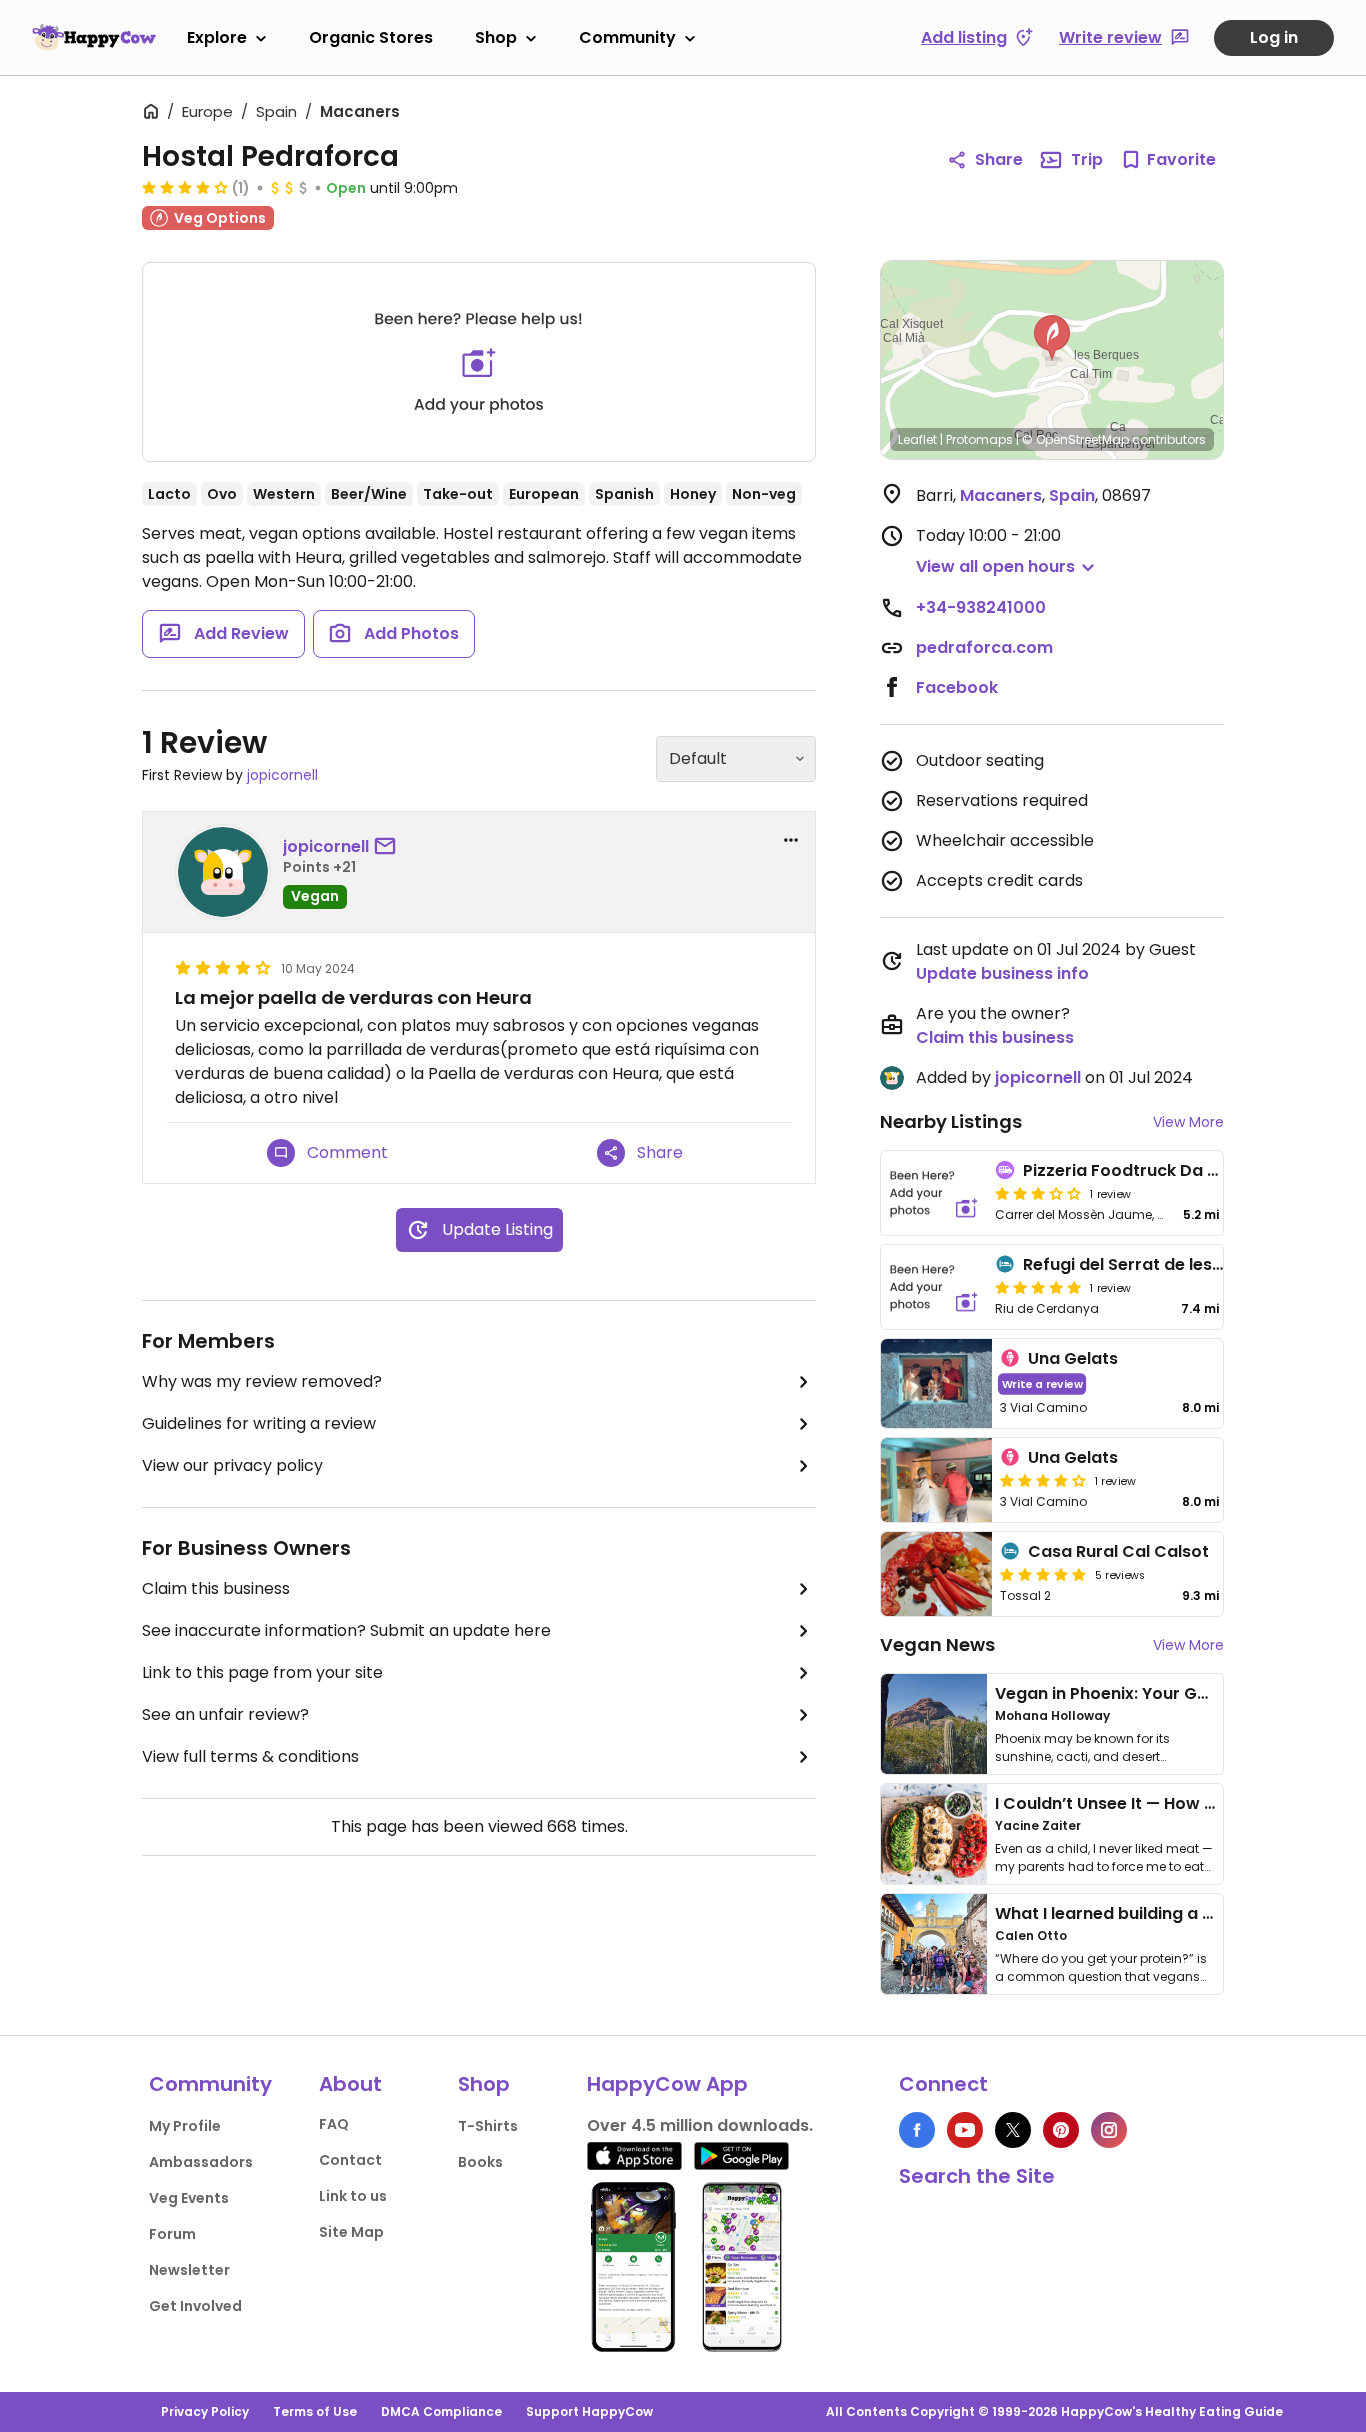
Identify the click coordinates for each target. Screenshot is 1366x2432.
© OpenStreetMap (1075, 439)
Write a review (1042, 1383)
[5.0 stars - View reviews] (1038, 1287)
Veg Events (189, 2198)
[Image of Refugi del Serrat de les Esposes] (934, 1287)
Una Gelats (1073, 1358)
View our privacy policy (232, 1465)
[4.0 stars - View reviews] (1043, 1480)
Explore (217, 37)
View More (1188, 1122)
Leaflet (917, 439)
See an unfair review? (225, 1714)
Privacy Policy (205, 2411)
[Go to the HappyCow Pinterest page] (1061, 2130)
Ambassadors (201, 2162)
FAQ (334, 2124)
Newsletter (189, 2270)
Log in (1274, 37)
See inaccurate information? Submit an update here (346, 1630)
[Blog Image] (934, 1724)
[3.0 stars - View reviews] (1038, 1193)
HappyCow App (667, 2084)
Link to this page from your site (262, 1672)
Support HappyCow (589, 2411)
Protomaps (979, 439)
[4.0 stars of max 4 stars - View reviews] (185, 187)
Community (627, 37)
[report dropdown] (791, 840)
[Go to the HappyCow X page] (1013, 2130)
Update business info (1002, 973)
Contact (350, 2160)
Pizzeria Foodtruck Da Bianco (1143, 1170)
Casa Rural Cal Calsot (1118, 1551)
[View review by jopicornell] (223, 872)
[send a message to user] (389, 847)
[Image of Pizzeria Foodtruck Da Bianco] (934, 1193)
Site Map (351, 2232)
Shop (496, 37)
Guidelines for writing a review (259, 1423)
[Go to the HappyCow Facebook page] (917, 2130)
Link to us (353, 2196)
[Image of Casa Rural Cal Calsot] (936, 1574)
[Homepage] (94, 37)
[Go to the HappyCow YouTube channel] (965, 2130)
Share (999, 159)
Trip (1087, 159)
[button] (1052, 338)
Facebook (957, 687)
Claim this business (216, 1588)
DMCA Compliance (441, 2411)
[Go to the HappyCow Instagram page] (1109, 2130)
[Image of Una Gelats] (936, 1383)
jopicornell (282, 775)
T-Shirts (488, 2126)
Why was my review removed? (262, 1381)
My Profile (185, 2126)
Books (480, 2162)
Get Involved (195, 2306)
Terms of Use (315, 2411)
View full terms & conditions (250, 1756)
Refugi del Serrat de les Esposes (1153, 1264)
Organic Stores (371, 37)
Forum (172, 2234)
